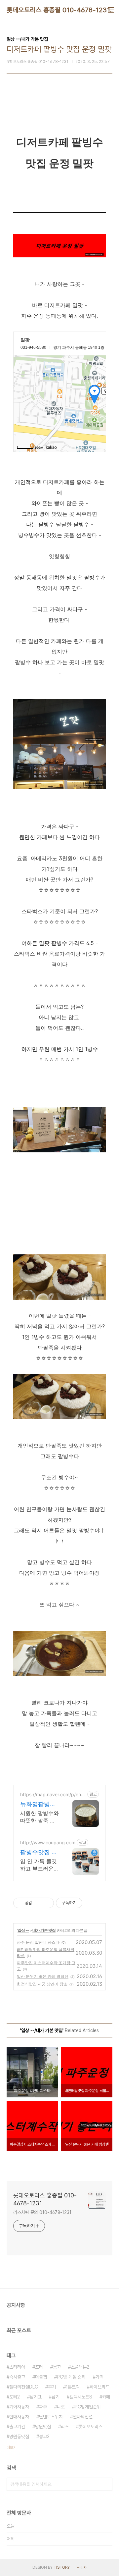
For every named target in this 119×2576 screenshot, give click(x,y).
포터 (39, 2367)
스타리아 (17, 2367)
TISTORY (62, 2567)
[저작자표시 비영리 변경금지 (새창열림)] (91, 1903)
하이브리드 (99, 2387)
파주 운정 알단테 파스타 (38, 1942)
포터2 (15, 2397)
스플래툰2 (80, 2367)
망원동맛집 (19, 2437)
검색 (106, 2484)
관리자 (82, 2567)
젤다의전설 (83, 2417)
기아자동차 (19, 2407)
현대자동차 (19, 2417)
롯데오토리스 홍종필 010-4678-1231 (58, 10)
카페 (106, 2397)
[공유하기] (38, 1903)
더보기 (12, 2447)
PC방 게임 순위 (71, 2377)
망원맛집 (43, 2427)
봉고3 (44, 2437)
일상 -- (23, 1930)
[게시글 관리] (46, 1903)
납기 (56, 2397)
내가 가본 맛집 (44, 1930)
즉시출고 (17, 2377)
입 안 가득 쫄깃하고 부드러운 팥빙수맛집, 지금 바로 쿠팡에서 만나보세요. (39, 1865)
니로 (61, 2407)
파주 (43, 2407)
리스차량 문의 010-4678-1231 (42, 2212)
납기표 (36, 2397)
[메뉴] (111, 10)
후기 (52, 2387)
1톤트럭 (73, 2387)
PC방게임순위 (88, 2407)
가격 (99, 2377)
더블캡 (41, 2377)
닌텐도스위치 (51, 2417)
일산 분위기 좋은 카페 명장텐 (43, 1976)
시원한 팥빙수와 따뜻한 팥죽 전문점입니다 (40, 1817)
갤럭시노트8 (81, 2397)
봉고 (57, 2367)
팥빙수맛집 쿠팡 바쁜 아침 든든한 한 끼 (39, 1852)
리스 (65, 2427)
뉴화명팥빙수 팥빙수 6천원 (38, 1804)
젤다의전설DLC (24, 2387)
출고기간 (17, 2427)
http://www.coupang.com (48, 1842)
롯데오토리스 (91, 2427)
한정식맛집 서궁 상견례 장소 (42, 1984)
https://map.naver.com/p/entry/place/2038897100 (52, 1794)
